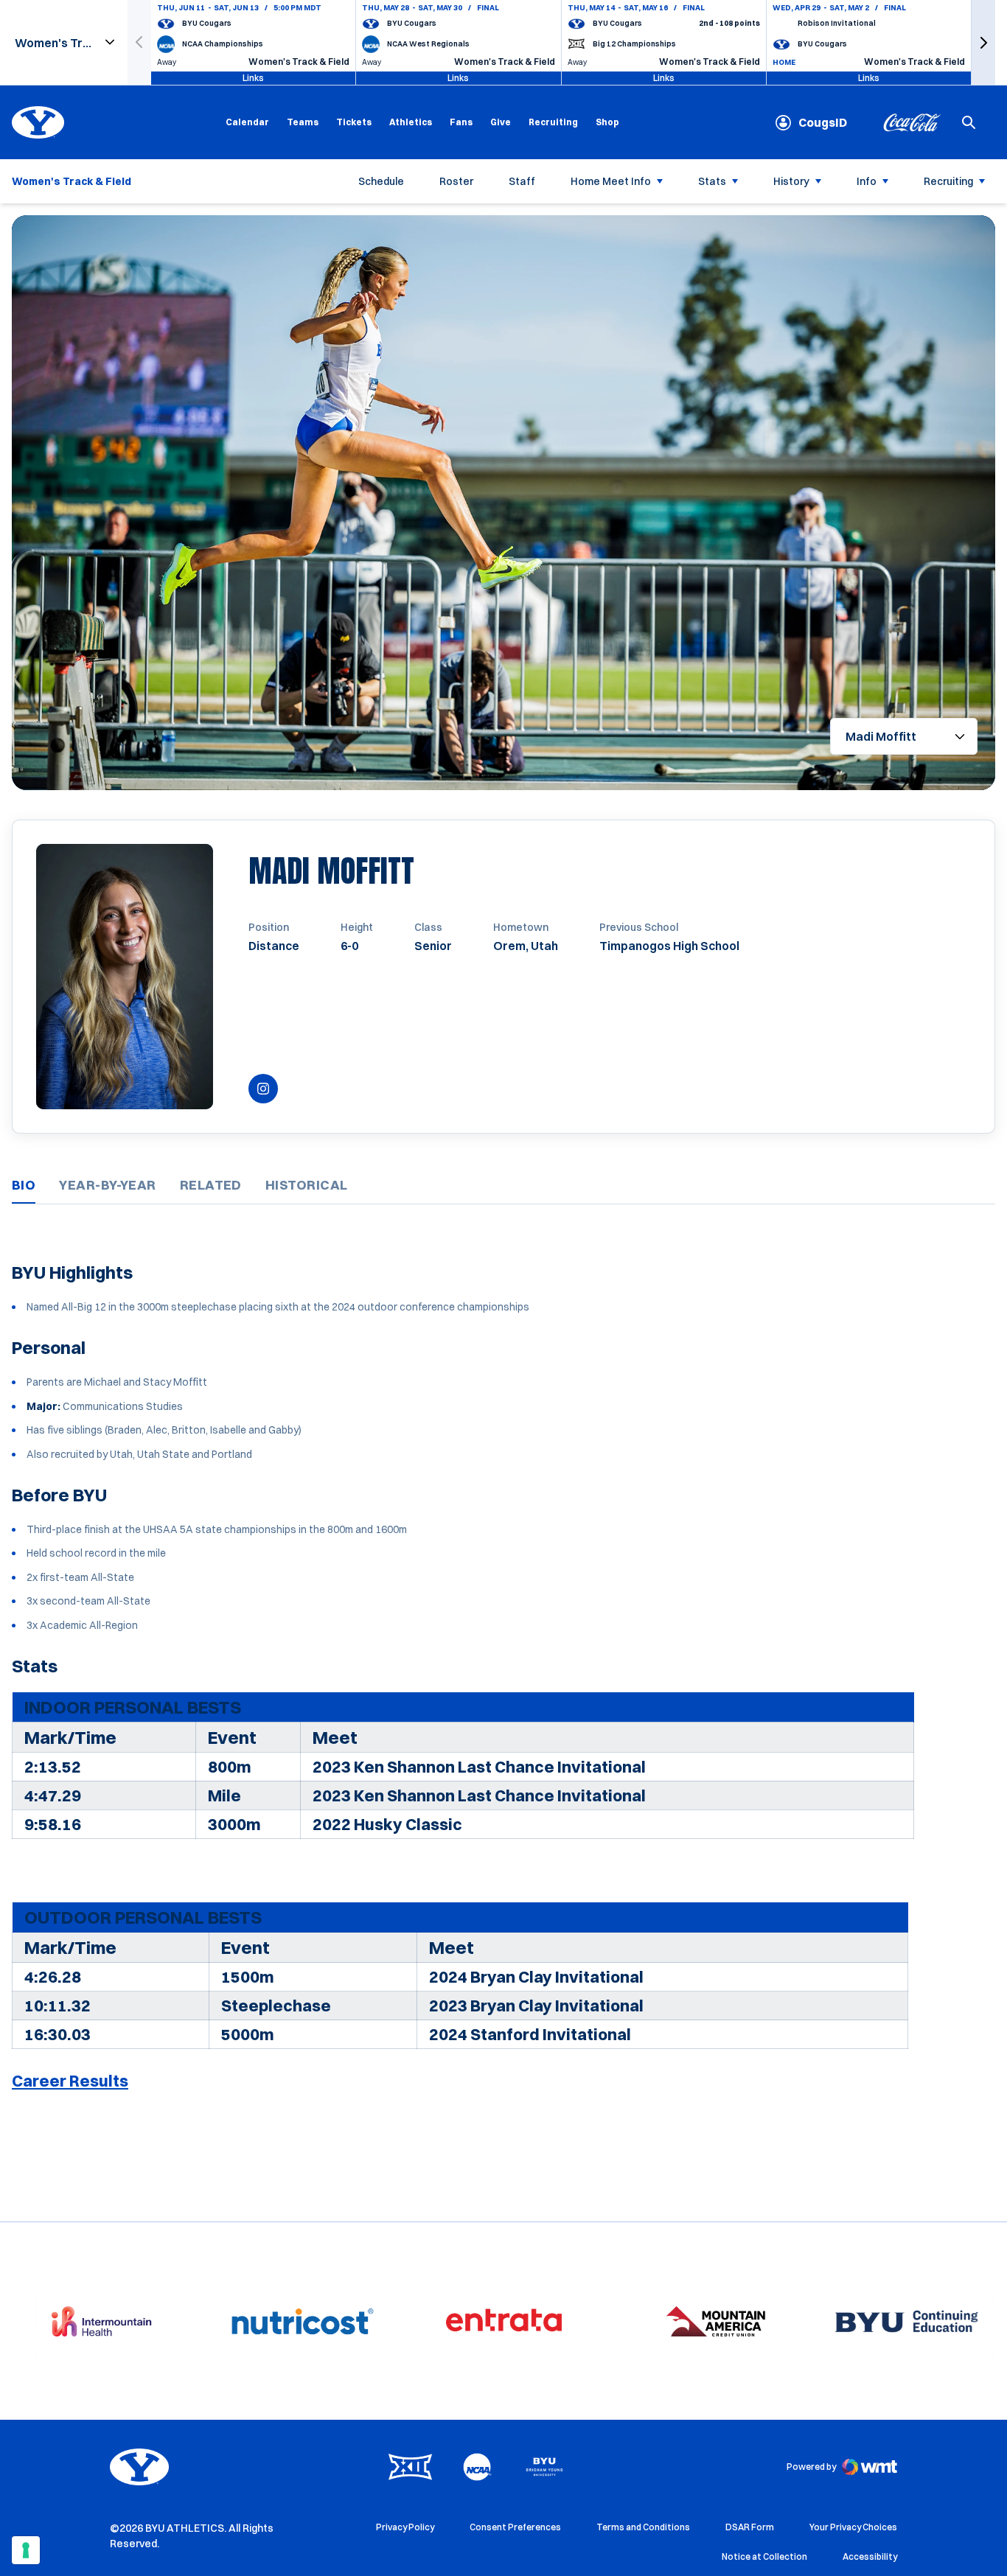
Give (501, 122)
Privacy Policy (405, 2527)
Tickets (354, 122)
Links (253, 78)
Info (867, 181)
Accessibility (870, 2556)
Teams (303, 122)
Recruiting (553, 122)
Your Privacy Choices (853, 2527)
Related (211, 1185)
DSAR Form (750, 2527)
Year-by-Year (107, 1185)
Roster (456, 181)
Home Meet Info (611, 181)
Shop (607, 122)
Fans (461, 122)
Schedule (381, 181)
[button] (983, 42)
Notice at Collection (764, 2556)
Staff (522, 181)
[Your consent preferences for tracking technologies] (26, 2550)
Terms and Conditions (643, 2527)
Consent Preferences (515, 2527)
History (791, 181)
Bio (24, 1185)
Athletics (411, 122)
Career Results (70, 2081)
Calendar (247, 122)
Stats (712, 181)
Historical (307, 1185)
